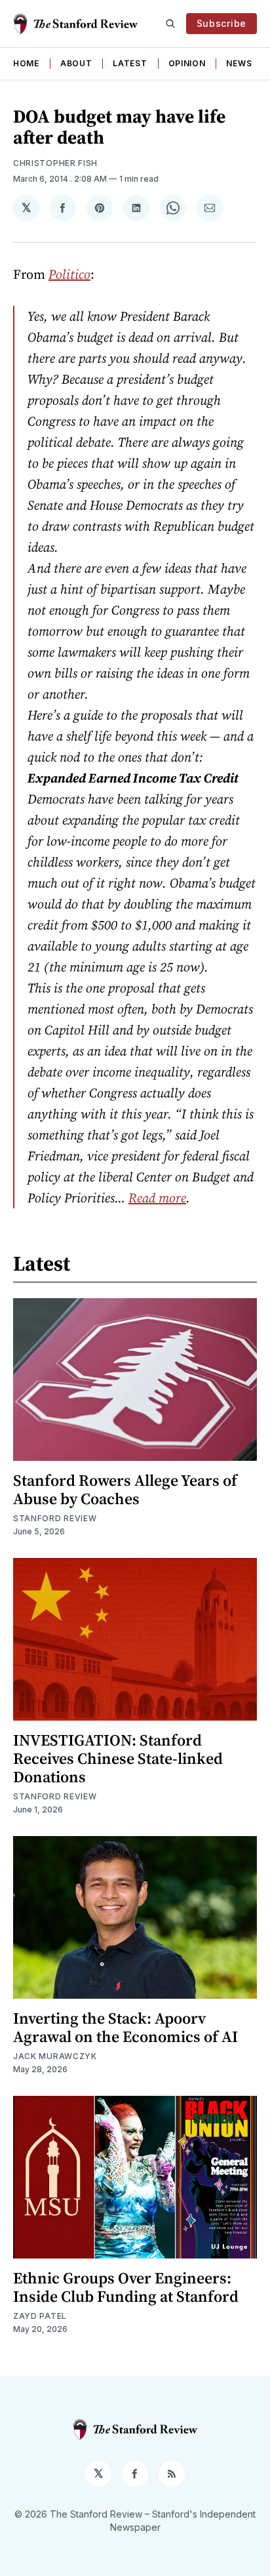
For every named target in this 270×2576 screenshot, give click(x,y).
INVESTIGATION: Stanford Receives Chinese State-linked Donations (118, 1758)
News (239, 63)
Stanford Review (55, 1518)
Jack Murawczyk (55, 2056)
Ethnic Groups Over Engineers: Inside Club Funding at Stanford (126, 2287)
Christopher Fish (55, 163)
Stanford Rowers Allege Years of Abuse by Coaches (125, 1489)
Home (26, 63)
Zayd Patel (40, 2316)
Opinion (187, 63)
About (76, 63)
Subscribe (222, 23)
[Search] (170, 24)
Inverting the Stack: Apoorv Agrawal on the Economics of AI (125, 2027)
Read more (157, 1198)
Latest (130, 63)
